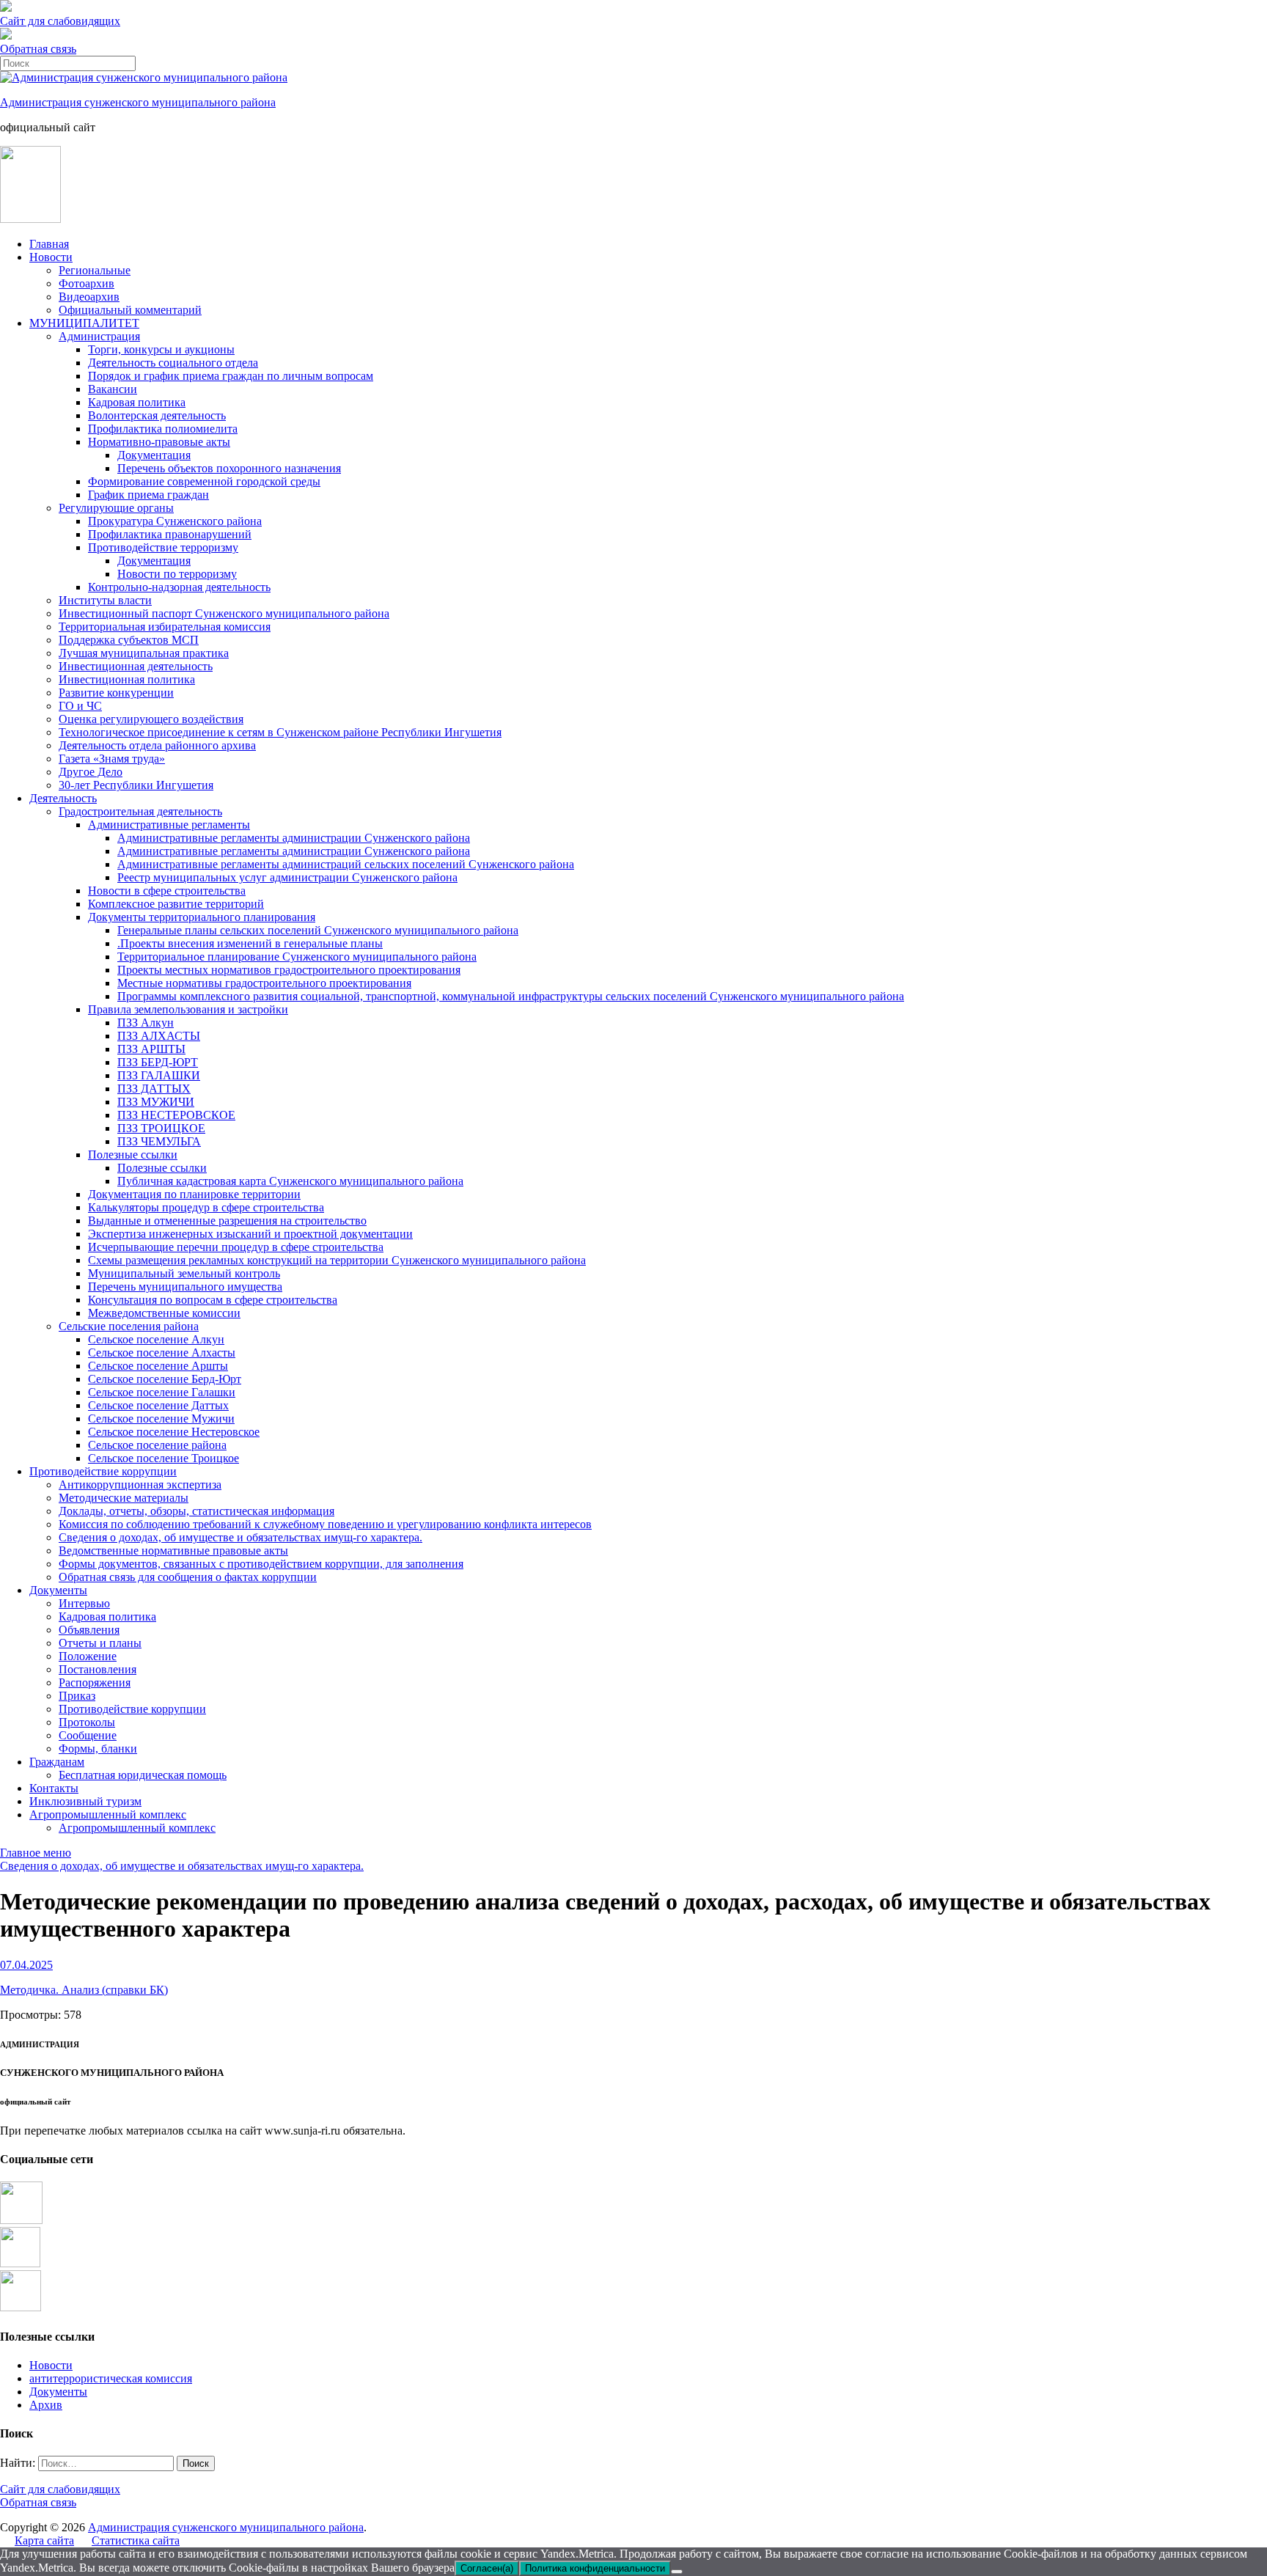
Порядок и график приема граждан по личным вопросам (231, 376)
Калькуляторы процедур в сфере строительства (206, 1207)
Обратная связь (38, 49)
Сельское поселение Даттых (158, 1405)
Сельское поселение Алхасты (162, 1353)
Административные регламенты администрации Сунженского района (294, 838)
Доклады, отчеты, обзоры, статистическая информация (197, 1511)
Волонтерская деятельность (157, 415)
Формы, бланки (98, 1748)
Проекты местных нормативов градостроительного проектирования (289, 970)
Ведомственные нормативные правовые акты (173, 1551)
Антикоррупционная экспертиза (140, 1485)
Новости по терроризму (177, 574)
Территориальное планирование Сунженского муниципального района (297, 957)
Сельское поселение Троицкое (164, 1458)
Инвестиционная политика (127, 679)
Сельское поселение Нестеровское (174, 1432)
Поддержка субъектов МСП (129, 640)
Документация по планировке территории (194, 1194)
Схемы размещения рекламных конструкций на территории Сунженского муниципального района (337, 1260)
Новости (51, 257)
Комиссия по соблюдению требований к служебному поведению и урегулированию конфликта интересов (325, 1524)
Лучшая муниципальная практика (144, 653)
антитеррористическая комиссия (111, 2378)
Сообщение (88, 1735)
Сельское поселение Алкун (156, 1339)
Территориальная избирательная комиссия (165, 627)
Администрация (99, 336)
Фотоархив (87, 283)
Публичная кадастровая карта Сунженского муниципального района (290, 1181)
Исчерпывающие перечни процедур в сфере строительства (236, 1247)
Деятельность (63, 798)
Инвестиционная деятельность (136, 666)
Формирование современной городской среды (204, 481)
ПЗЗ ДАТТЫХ (154, 1089)
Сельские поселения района (129, 1326)
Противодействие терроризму (163, 547)
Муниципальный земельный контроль (184, 1273)
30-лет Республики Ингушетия (136, 785)
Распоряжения (95, 1683)
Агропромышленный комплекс (108, 1814)
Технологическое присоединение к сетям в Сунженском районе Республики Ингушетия (280, 732)
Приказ (77, 1696)
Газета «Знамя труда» (112, 759)
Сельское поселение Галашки (162, 1392)
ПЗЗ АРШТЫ (151, 1049)
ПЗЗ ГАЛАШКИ (159, 1075)
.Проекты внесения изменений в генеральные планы (250, 943)
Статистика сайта (136, 2540)
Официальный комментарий (130, 310)
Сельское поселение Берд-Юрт (165, 1379)
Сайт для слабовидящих (60, 2489)
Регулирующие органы (116, 508)
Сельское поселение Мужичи (161, 1419)
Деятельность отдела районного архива (157, 745)
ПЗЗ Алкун (146, 1023)
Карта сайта (44, 2540)
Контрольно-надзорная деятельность (179, 587)
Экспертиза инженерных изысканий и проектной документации (250, 1234)
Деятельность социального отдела (173, 363)
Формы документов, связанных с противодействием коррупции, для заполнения (261, 1564)
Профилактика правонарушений (170, 534)
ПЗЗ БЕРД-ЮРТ (158, 1062)
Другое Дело (91, 772)
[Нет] (677, 2572)
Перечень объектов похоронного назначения (229, 468)
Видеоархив (89, 297)
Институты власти (105, 600)
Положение (88, 1656)
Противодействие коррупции (103, 1471)
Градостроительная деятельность (140, 811)
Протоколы (87, 1722)
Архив (46, 2405)
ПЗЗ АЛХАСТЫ (159, 1036)
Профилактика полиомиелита (163, 429)
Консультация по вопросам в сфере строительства (213, 1300)
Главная (49, 244)
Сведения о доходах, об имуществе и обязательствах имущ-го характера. (240, 1537)
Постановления (98, 1669)
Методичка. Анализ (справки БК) (84, 1990)
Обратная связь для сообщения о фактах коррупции (188, 1577)
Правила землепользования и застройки (188, 1009)
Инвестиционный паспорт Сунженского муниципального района (224, 613)
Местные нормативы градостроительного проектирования (264, 983)
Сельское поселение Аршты (158, 1366)
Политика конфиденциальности (595, 2568)
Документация (154, 455)
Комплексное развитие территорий (176, 904)
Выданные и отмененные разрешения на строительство (227, 1221)
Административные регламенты (169, 825)
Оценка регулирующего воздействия (151, 719)
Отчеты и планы (100, 1643)
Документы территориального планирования (202, 917)
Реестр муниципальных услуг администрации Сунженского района (287, 877)
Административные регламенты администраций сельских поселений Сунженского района (346, 864)
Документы (58, 1590)
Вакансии (113, 389)
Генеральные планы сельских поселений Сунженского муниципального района (318, 930)
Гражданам (57, 1762)
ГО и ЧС (80, 706)
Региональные (95, 270)
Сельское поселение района (157, 1445)
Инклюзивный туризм (85, 1801)
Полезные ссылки (133, 1155)
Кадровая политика (137, 402)
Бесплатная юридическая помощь (143, 1775)
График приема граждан (148, 495)
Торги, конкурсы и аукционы (161, 349)
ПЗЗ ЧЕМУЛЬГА (159, 1141)
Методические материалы (124, 1498)
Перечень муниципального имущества (185, 1287)
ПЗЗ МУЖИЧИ (156, 1102)
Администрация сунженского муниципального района (138, 102)
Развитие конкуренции (116, 693)
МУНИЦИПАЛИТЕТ (84, 323)
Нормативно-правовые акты (159, 442)
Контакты (54, 1788)
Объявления (89, 1630)
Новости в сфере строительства (167, 891)
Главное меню (36, 1853)
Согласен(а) (487, 2568)
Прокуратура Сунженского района (175, 521)
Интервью (84, 1603)
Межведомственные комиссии (164, 1313)
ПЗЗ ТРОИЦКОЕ (161, 1128)
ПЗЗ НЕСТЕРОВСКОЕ (176, 1115)
